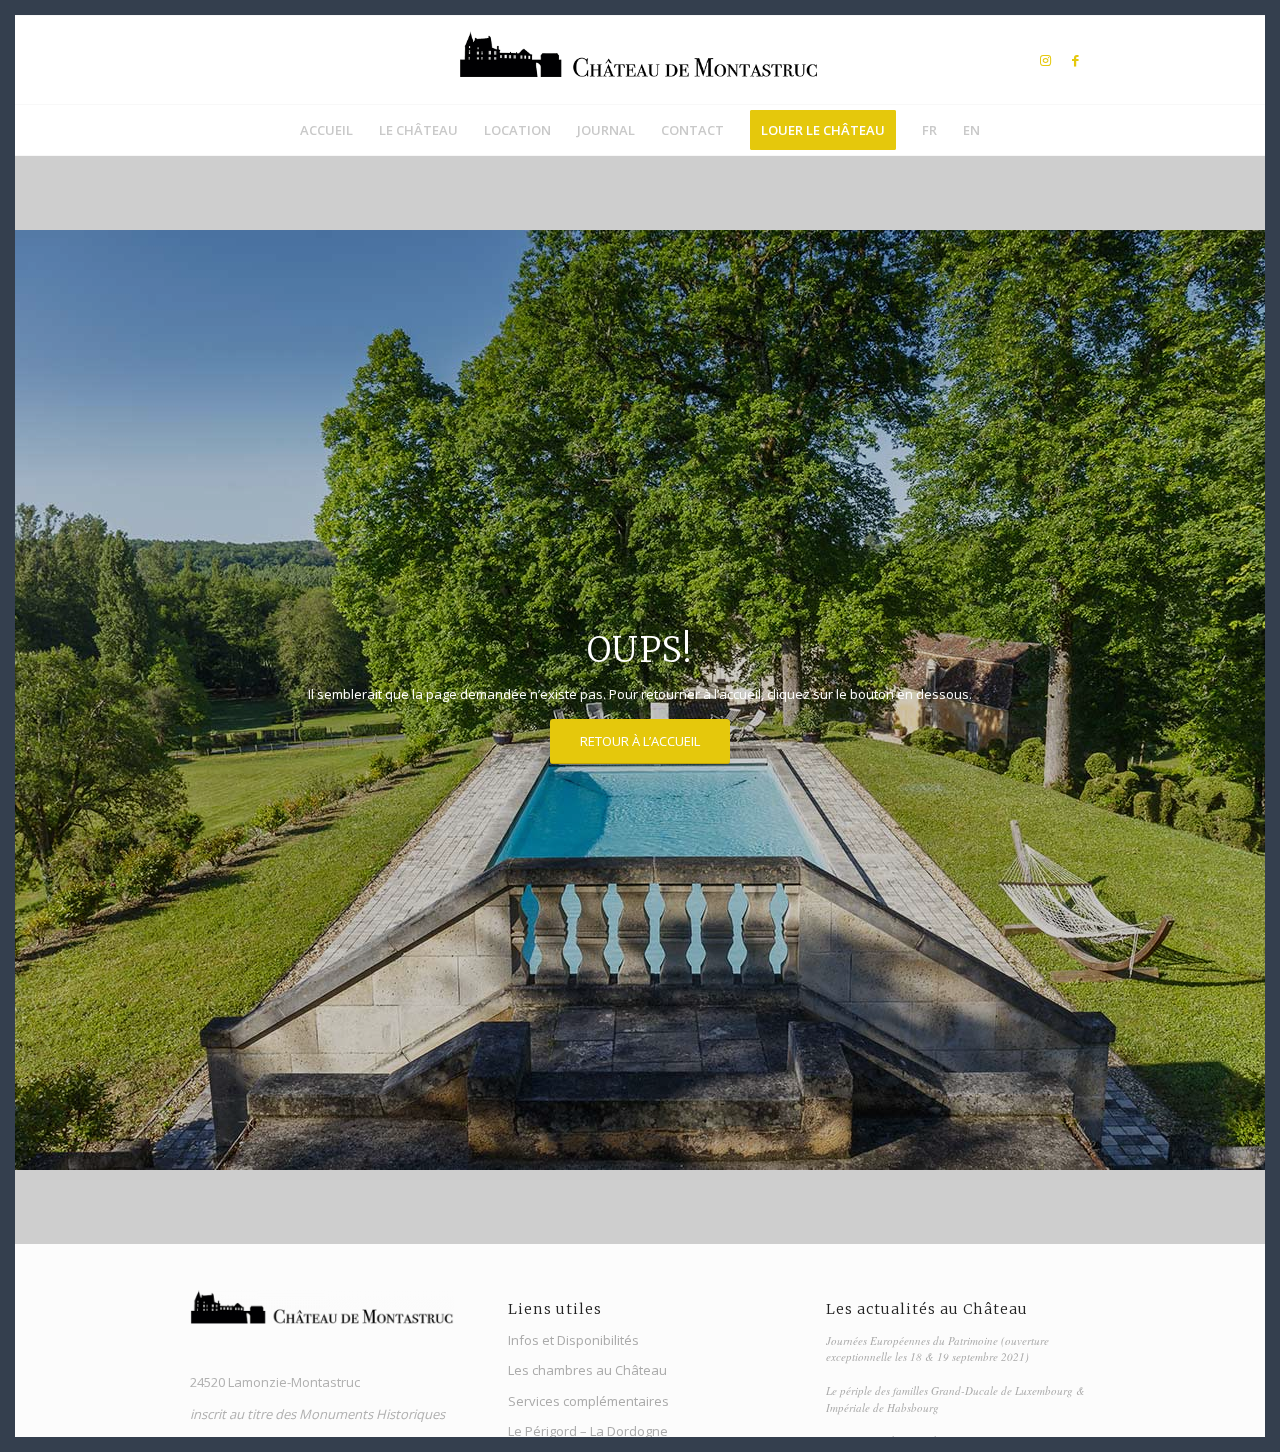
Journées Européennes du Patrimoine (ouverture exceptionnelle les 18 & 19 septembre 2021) (937, 1349)
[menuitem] (326, 130)
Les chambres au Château (587, 1370)
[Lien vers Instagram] (1045, 60)
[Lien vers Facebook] (1075, 60)
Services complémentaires (588, 1401)
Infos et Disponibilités (573, 1340)
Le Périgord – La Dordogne (588, 1431)
